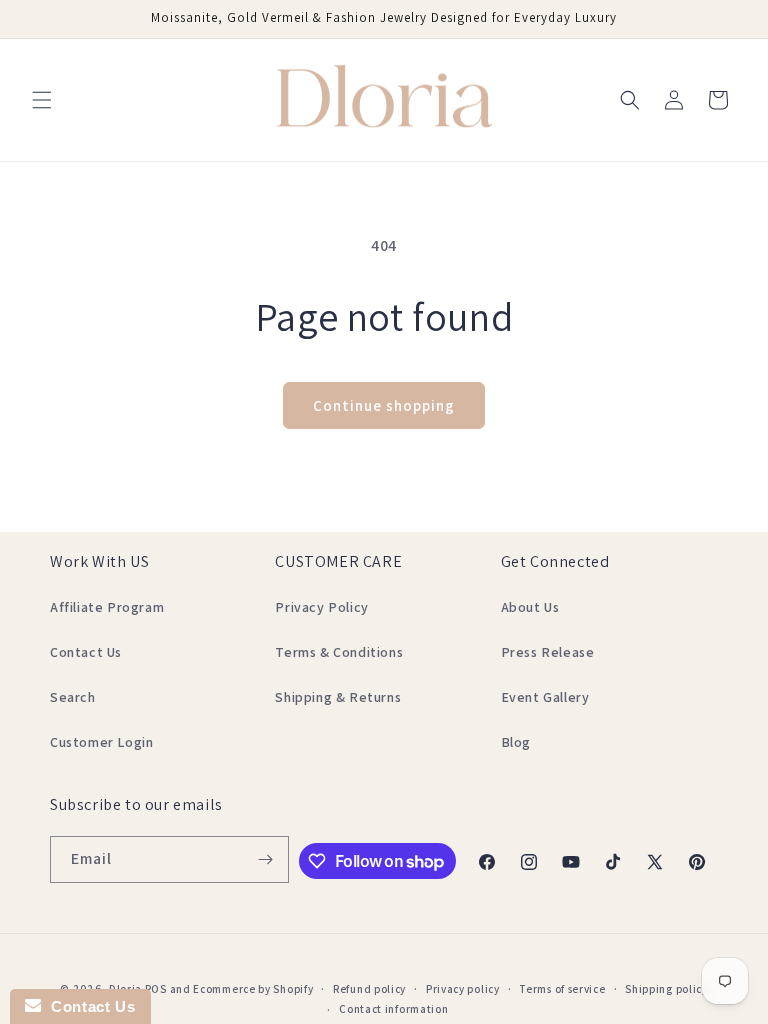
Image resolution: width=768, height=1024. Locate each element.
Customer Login (101, 742)
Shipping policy (666, 989)
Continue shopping (384, 405)
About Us (530, 607)
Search (73, 697)
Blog (516, 742)
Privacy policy (463, 989)
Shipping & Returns (338, 697)
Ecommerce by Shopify (253, 989)
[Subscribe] (266, 859)
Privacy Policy (321, 607)
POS (156, 989)
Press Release (548, 652)
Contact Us (86, 652)
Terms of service (562, 989)
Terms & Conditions (339, 652)
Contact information (393, 1009)
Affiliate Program (107, 607)
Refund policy (369, 989)
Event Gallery (545, 697)
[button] (42, 100)
